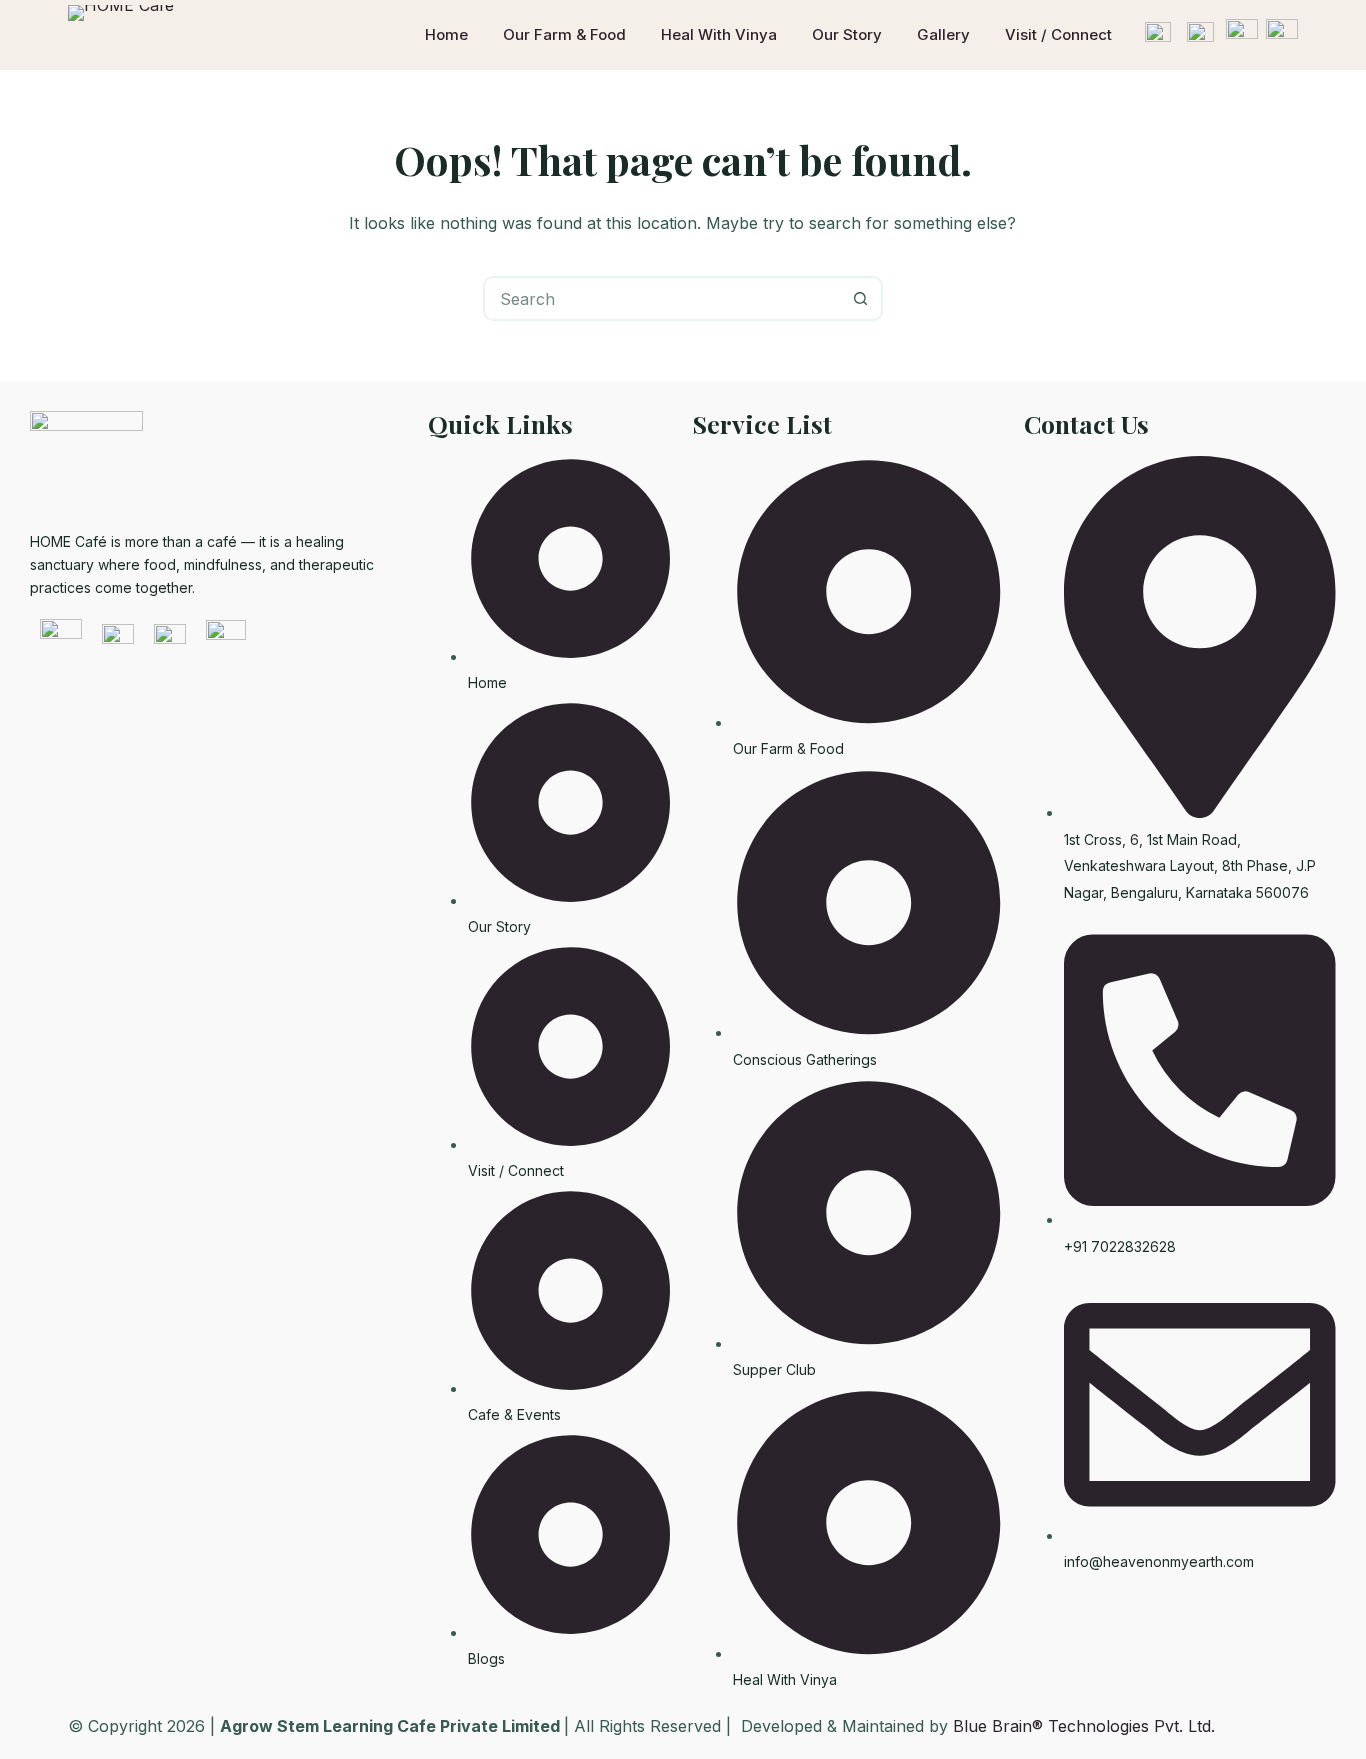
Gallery (943, 34)
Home (446, 34)
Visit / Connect (1058, 34)
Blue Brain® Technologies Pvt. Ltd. (1084, 1726)
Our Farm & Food (564, 34)
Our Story (847, 34)
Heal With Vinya (719, 34)
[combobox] (662, 298)
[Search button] (860, 298)
